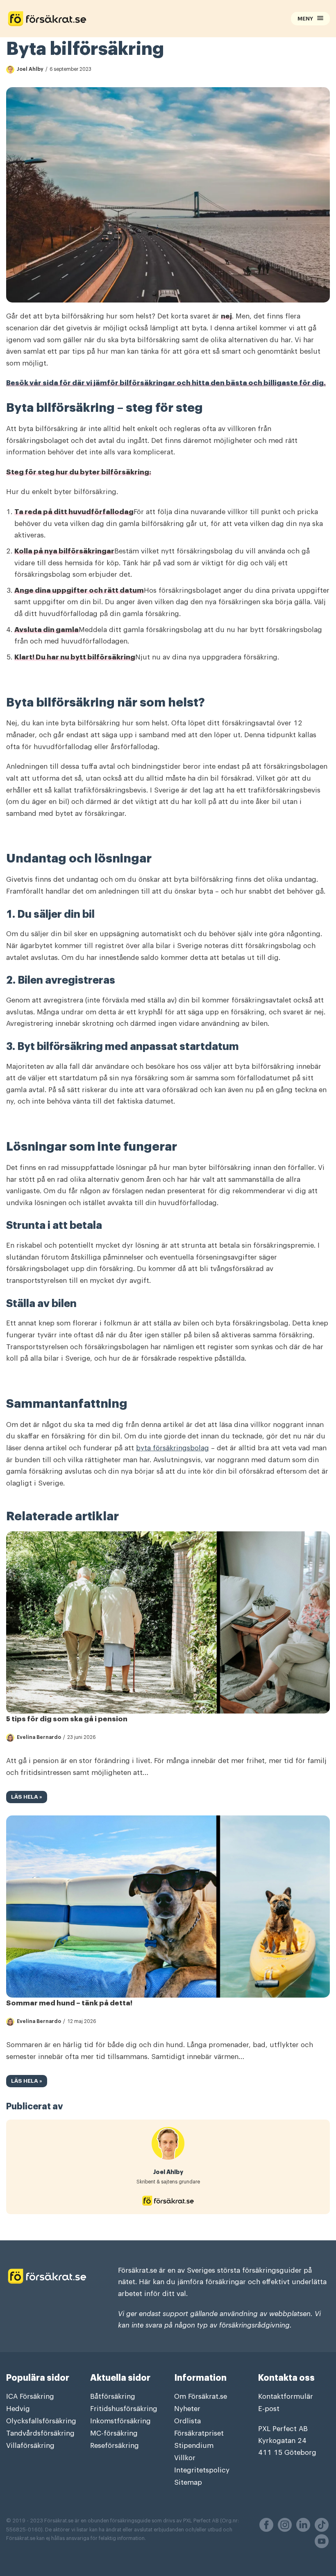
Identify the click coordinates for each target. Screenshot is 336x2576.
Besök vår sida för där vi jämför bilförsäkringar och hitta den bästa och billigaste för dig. (166, 383)
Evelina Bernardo (39, 1737)
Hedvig (18, 2409)
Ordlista (187, 2421)
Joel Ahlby (30, 69)
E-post (269, 2409)
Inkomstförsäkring (120, 2421)
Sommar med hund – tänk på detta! (69, 2003)
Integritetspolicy (202, 2470)
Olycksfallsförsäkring (41, 2421)
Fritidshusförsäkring (124, 2409)
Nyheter (187, 2409)
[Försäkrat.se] (98, 19)
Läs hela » (24, 1798)
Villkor (185, 2458)
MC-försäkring (114, 2433)
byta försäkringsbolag (173, 1448)
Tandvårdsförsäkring (40, 2433)
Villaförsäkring (30, 2446)
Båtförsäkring (113, 2397)
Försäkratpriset (199, 2433)
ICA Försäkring (30, 2397)
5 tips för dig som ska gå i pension (67, 1719)
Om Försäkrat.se (201, 2397)
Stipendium (194, 2446)
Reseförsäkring (115, 2446)
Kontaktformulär (286, 2397)
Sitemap (188, 2482)
